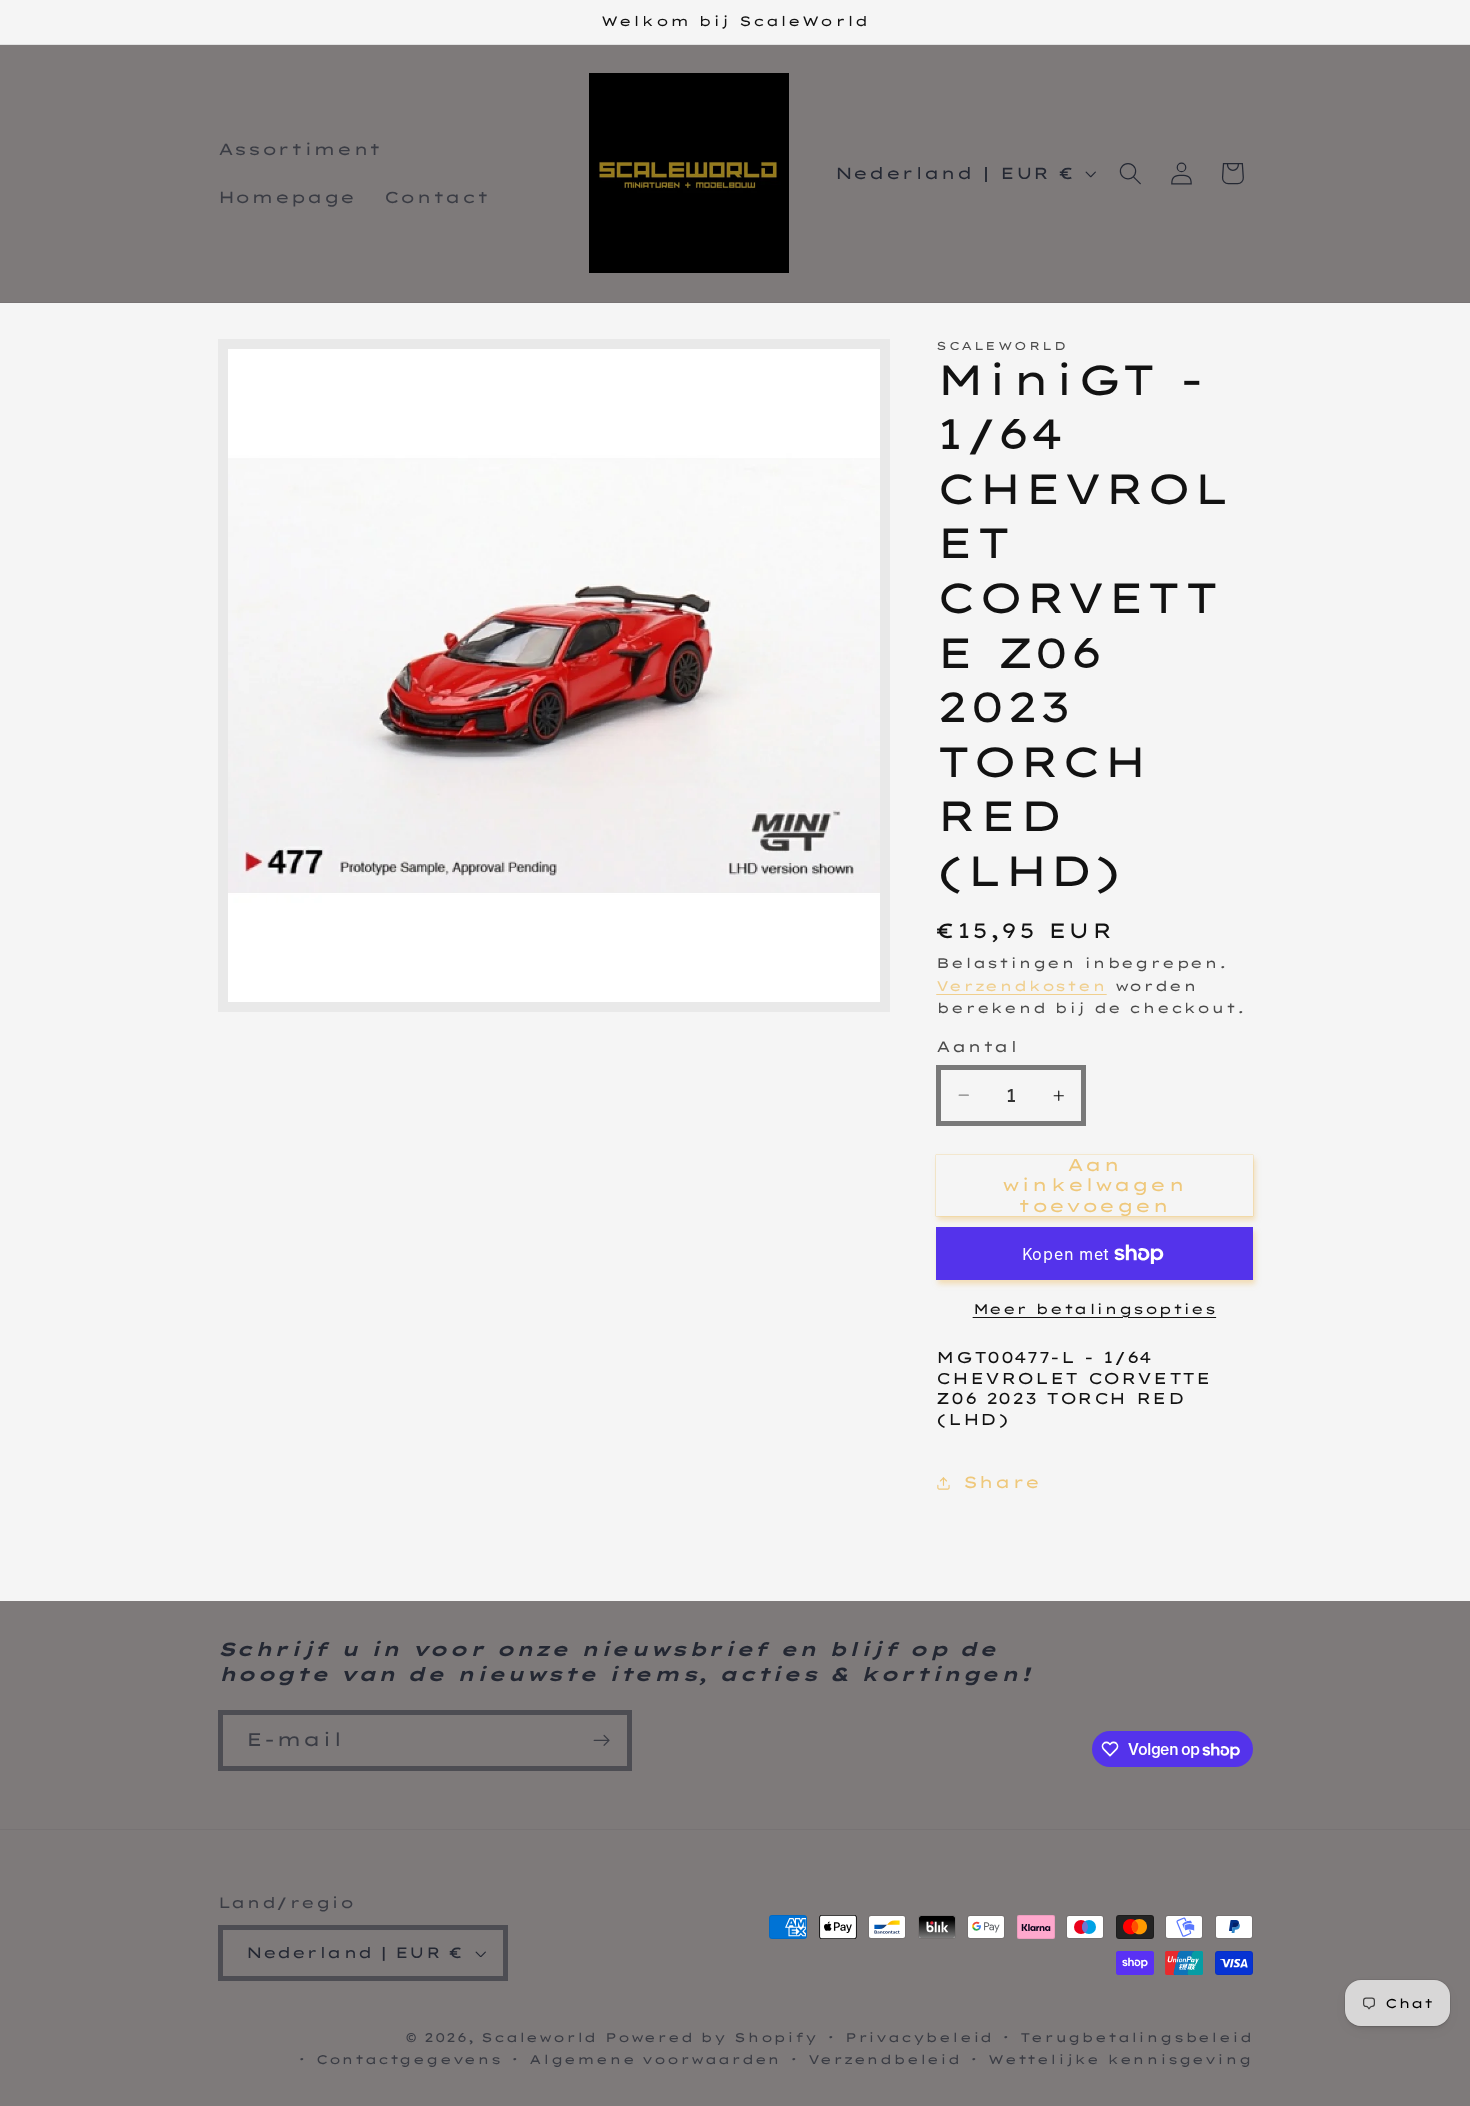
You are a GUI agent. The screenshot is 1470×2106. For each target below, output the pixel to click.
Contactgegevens (409, 2059)
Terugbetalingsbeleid (1136, 2037)
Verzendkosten (1021, 984)
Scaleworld (539, 2037)
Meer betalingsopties (1095, 1307)
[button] (1130, 173)
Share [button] (1002, 1482)
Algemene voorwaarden (655, 2059)
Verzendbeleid (884, 2059)
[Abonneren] (601, 1741)
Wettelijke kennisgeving (1120, 2059)
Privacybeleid (919, 2037)
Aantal (977, 1046)
